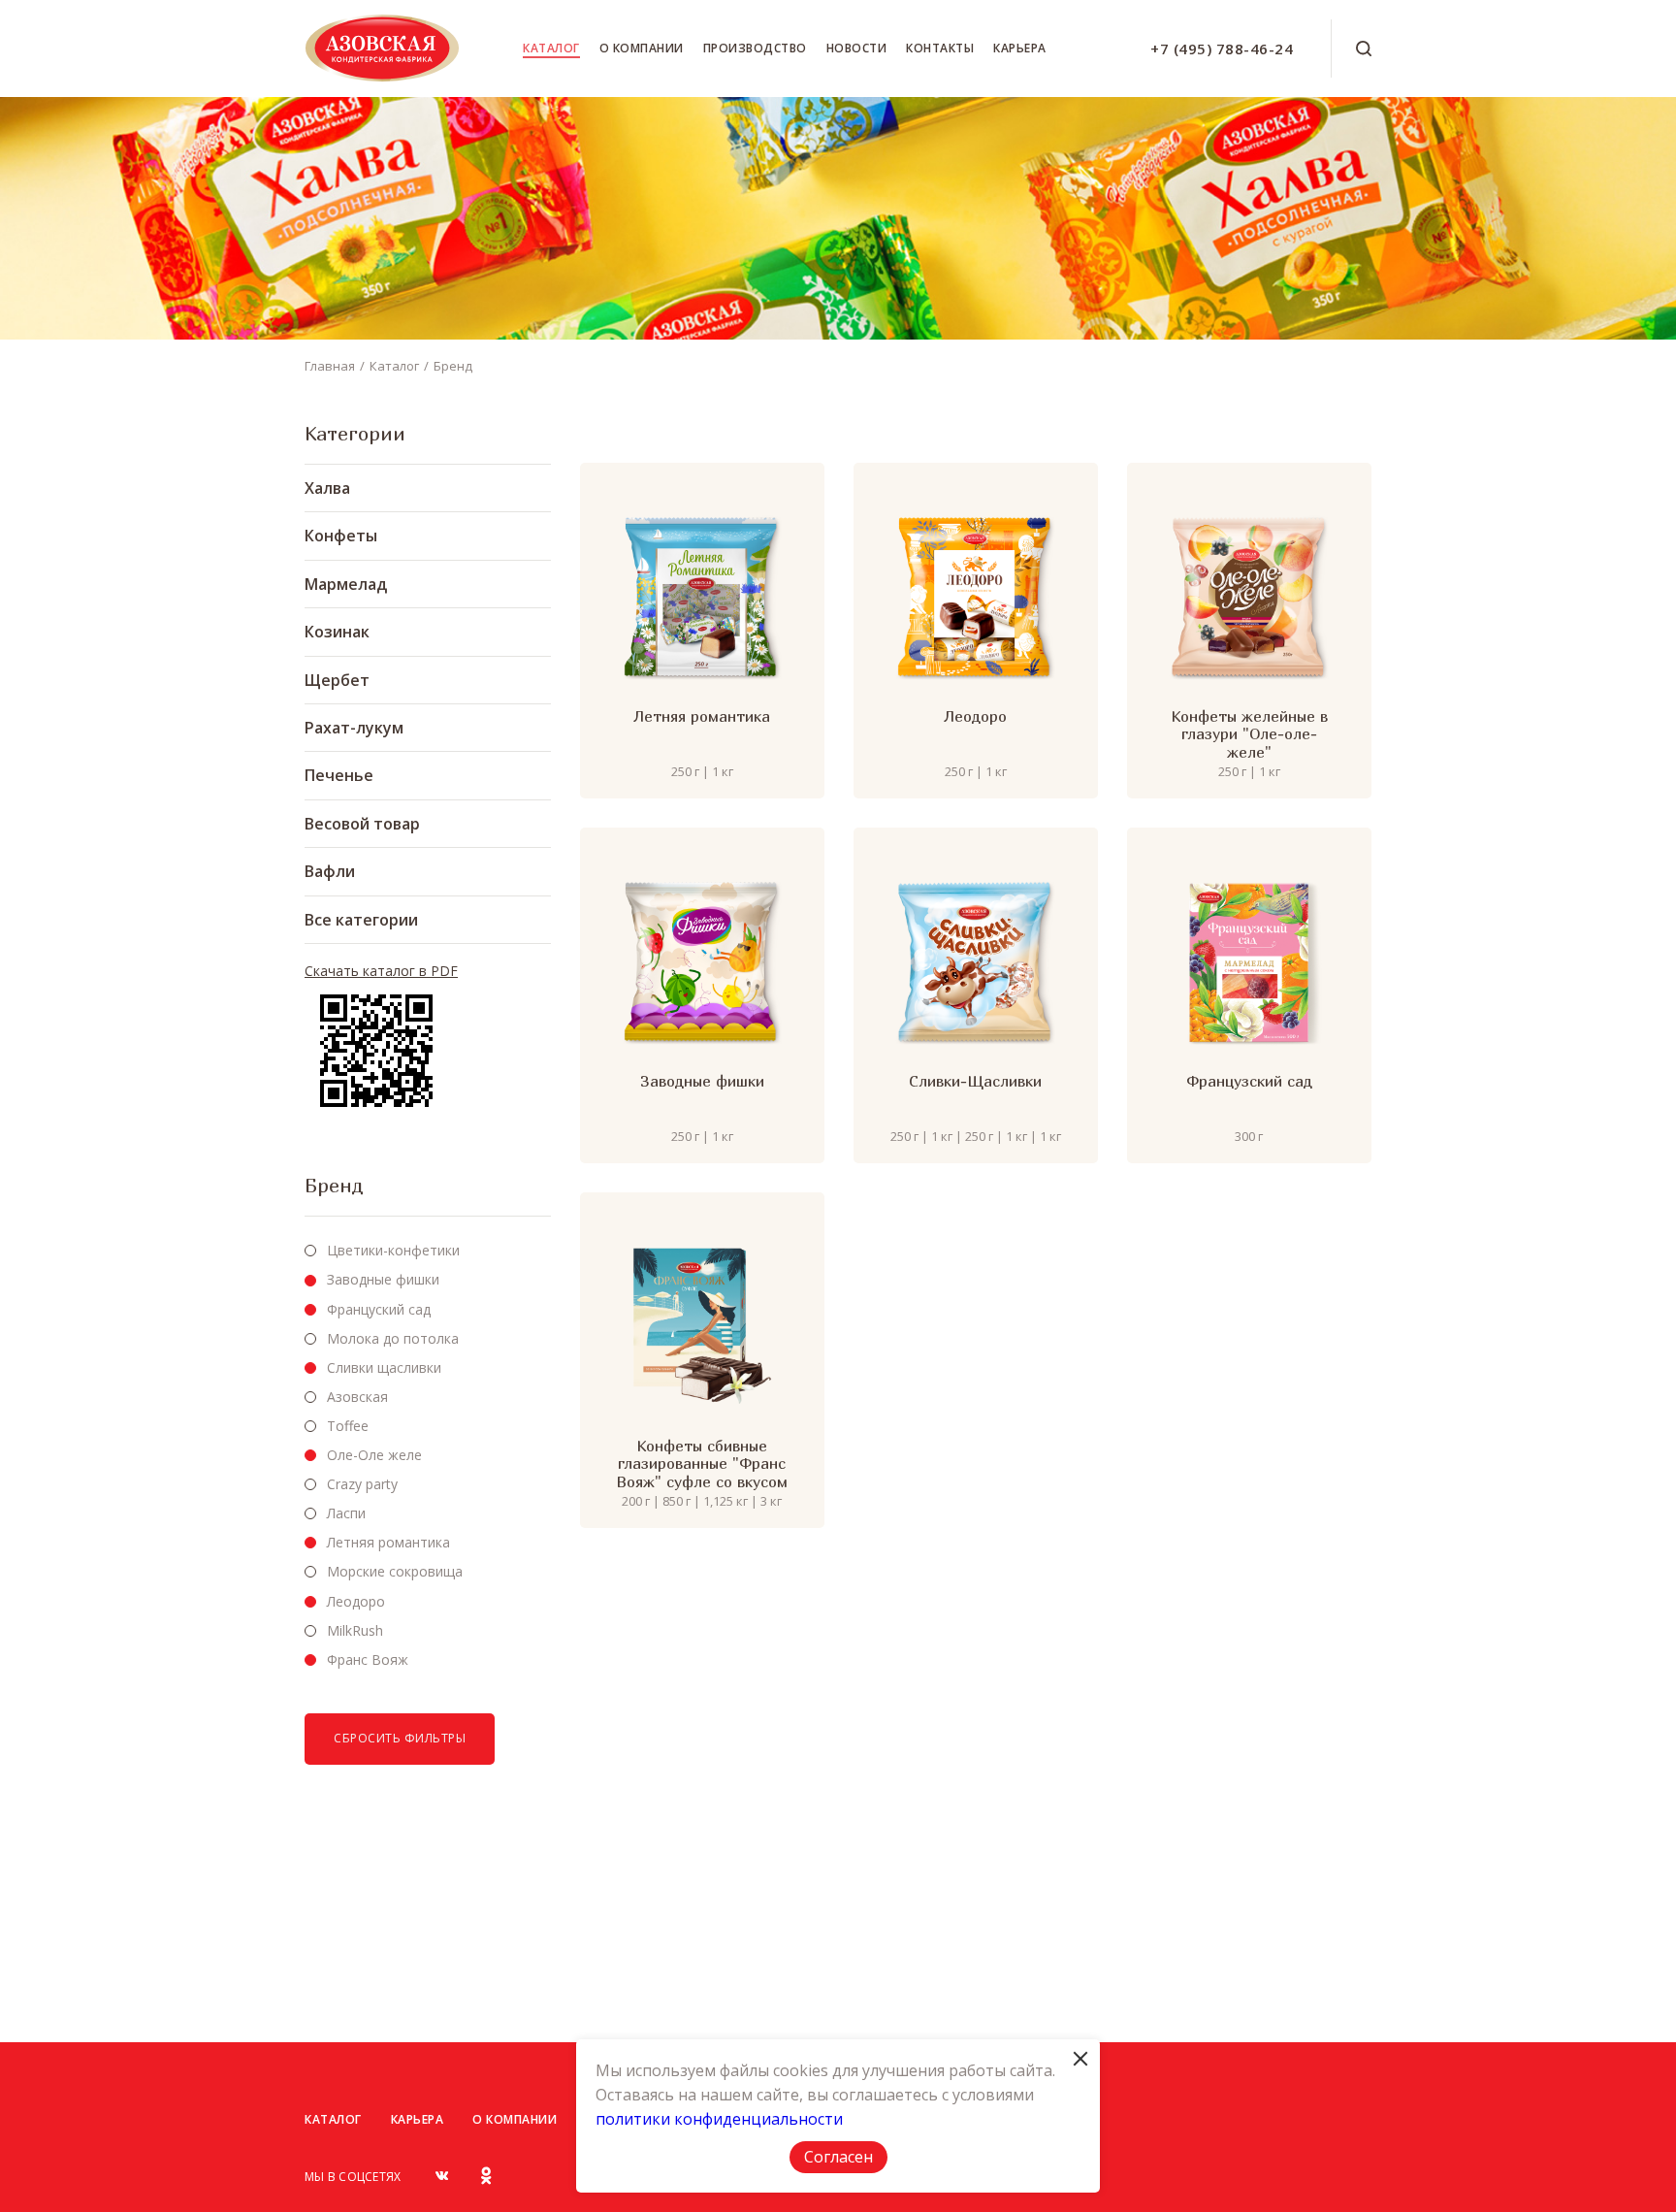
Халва (327, 488)
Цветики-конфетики (393, 1250)
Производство (755, 48)
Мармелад (346, 584)
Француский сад (379, 1309)
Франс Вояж (368, 1659)
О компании (642, 48)
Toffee (348, 1426)
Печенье (339, 775)
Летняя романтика (388, 1542)
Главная (330, 366)
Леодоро (356, 1601)
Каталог (551, 48)
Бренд (453, 366)
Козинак (337, 632)
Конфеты (341, 536)
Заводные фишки (383, 1279)
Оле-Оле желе (374, 1455)
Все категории (361, 920)
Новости (857, 48)
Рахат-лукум (354, 728)
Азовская (357, 1397)
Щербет (337, 680)
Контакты (940, 48)
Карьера (1020, 48)
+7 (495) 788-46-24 (1222, 49)
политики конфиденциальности (719, 2119)
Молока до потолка (393, 1338)
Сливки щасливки (384, 1367)
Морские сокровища (395, 1571)
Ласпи (346, 1513)
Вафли (330, 871)
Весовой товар (362, 824)
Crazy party (362, 1484)
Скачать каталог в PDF (381, 971)
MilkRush (355, 1630)
